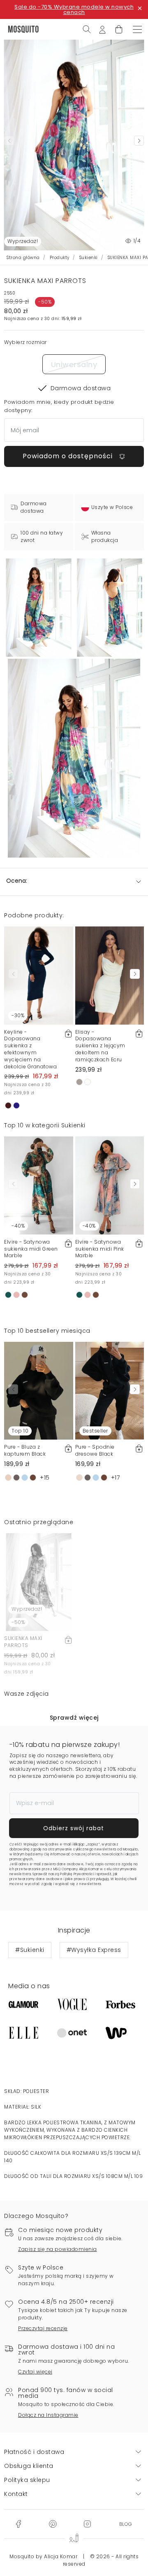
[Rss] (126, 2524)
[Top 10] (39, 1390)
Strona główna (23, 258)
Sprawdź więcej (74, 1718)
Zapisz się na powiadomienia (58, 2249)
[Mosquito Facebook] (18, 2524)
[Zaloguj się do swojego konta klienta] (102, 29)
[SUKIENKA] (110, 608)
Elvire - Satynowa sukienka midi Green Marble (31, 1249)
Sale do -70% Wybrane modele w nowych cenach (74, 9)
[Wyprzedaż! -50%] (39, 1581)
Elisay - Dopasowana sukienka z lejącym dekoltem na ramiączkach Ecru (100, 1046)
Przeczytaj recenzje (43, 2328)
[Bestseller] (110, 1390)
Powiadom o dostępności (69, 456)
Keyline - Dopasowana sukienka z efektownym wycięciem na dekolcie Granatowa (30, 1049)
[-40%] (39, 1185)
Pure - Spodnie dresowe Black (95, 1450)
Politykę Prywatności (77, 1874)
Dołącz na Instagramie (48, 2415)
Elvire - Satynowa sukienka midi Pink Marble (100, 1249)
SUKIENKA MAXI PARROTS (23, 1642)
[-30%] (39, 975)
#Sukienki (30, 1950)
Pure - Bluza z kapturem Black (25, 1450)
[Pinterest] (53, 2524)
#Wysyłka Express (94, 1950)
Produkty (60, 258)
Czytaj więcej (35, 2372)
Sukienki (89, 258)
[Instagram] (87, 2524)
